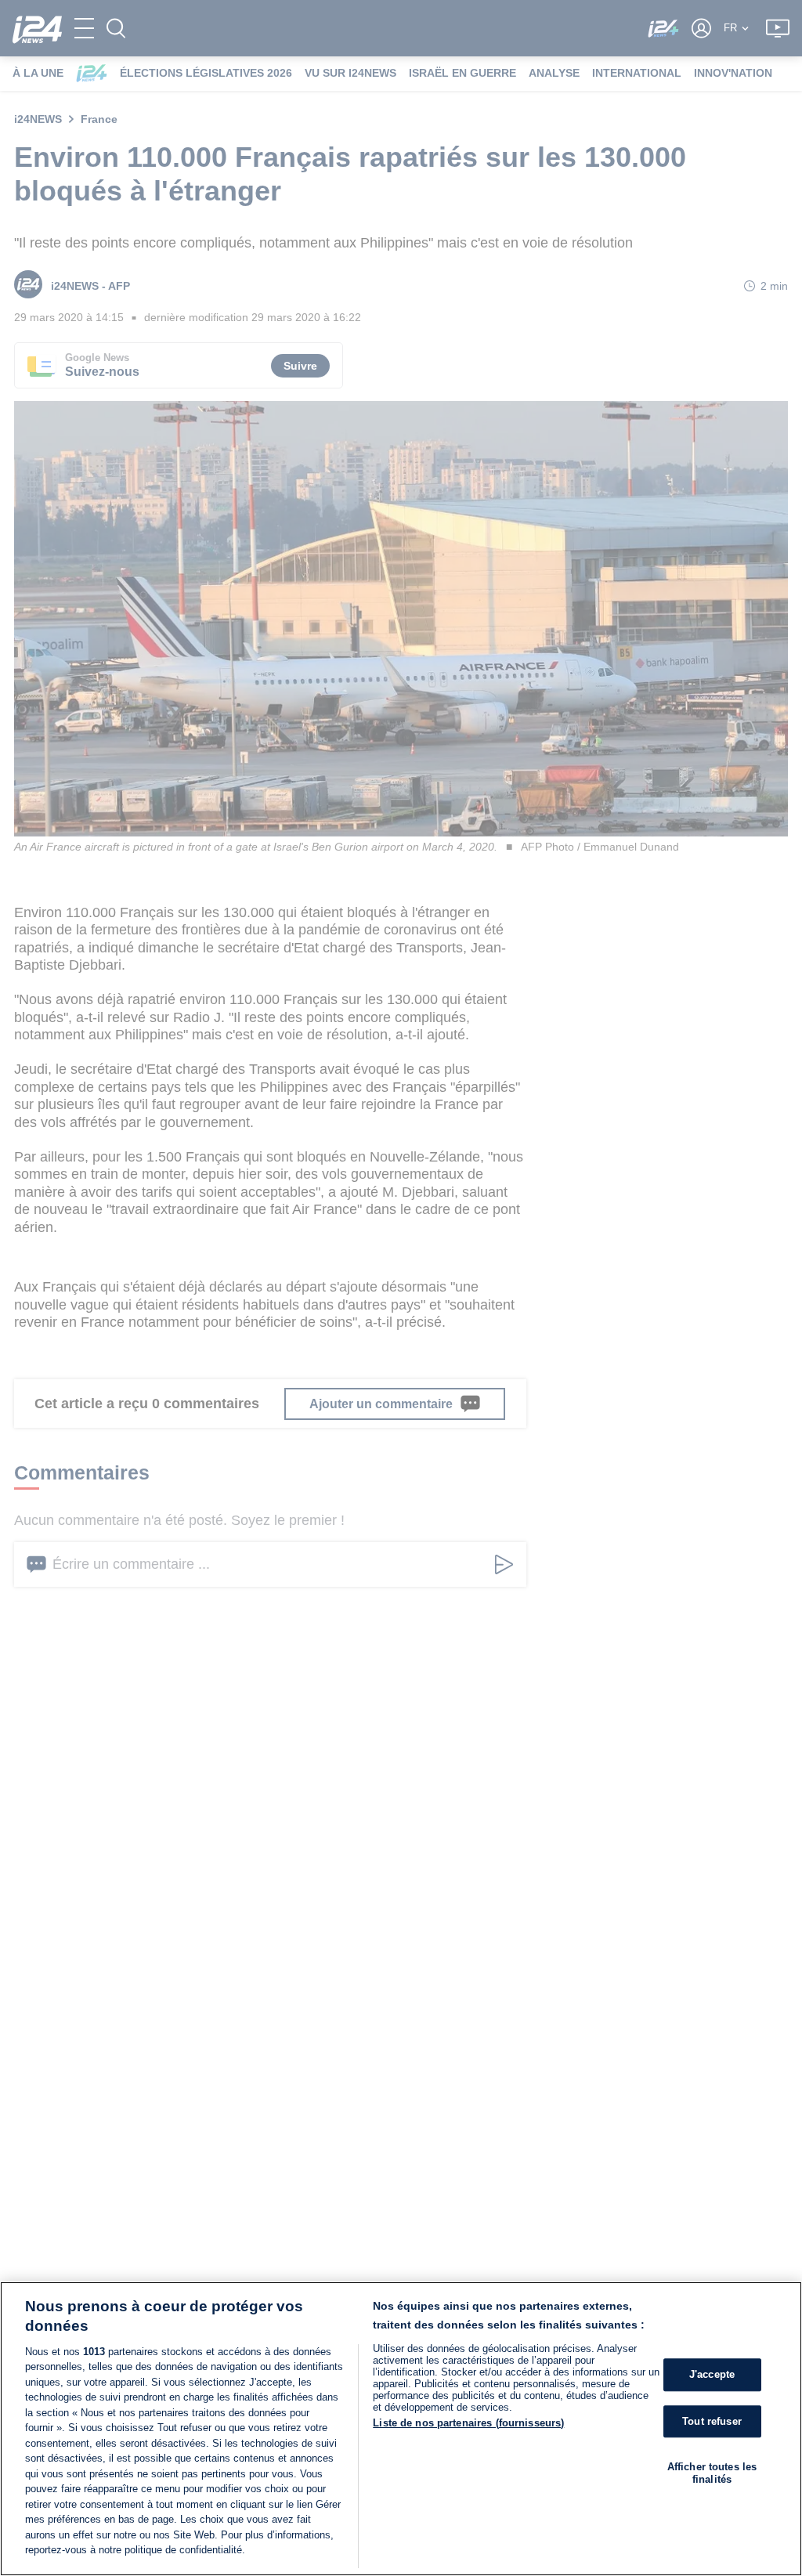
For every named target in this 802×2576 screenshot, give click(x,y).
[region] (401, 2429)
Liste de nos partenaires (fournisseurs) (468, 2423)
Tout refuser (712, 2421)
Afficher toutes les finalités (712, 2473)
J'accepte (712, 2374)
